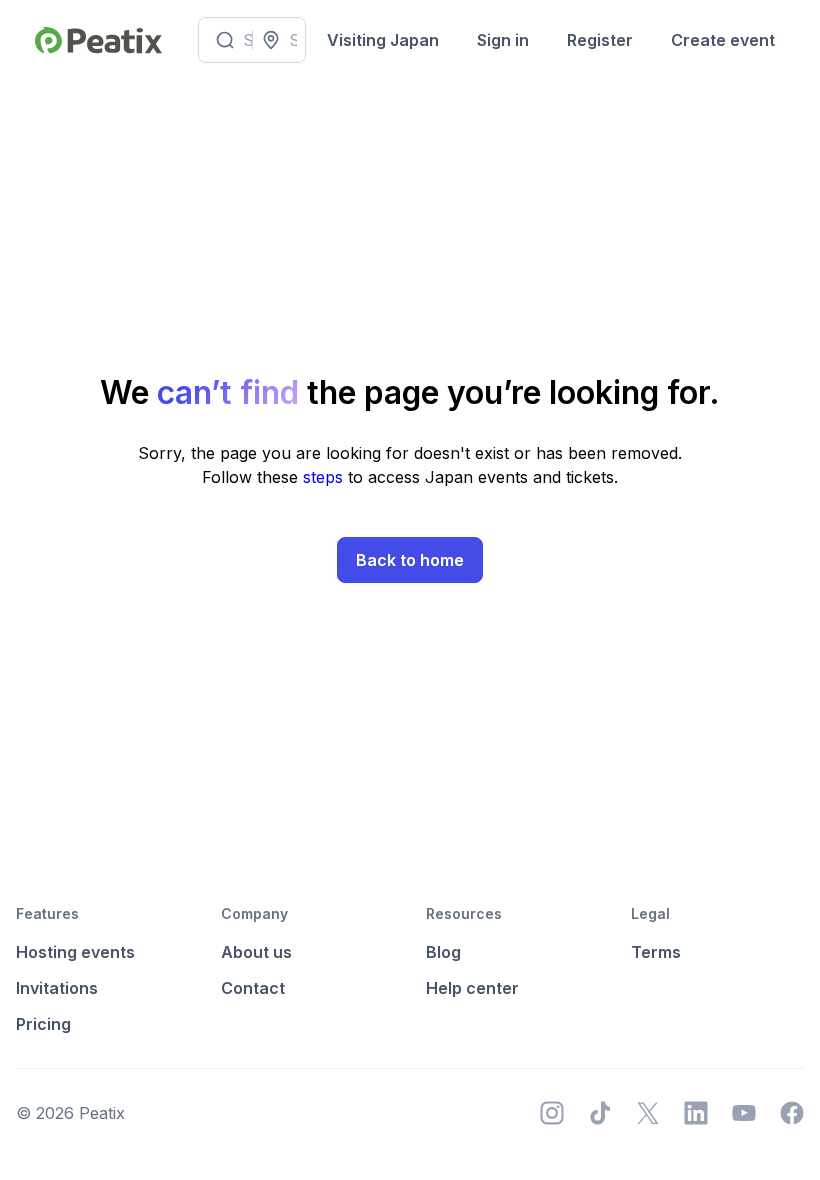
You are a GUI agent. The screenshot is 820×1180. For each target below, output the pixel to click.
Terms (656, 952)
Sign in (503, 40)
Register (600, 40)
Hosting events (75, 952)
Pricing (43, 1024)
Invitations (57, 988)
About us (256, 952)
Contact (253, 988)
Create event (723, 40)
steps (325, 477)
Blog (443, 952)
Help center (472, 988)
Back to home (410, 560)
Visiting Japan (383, 40)
